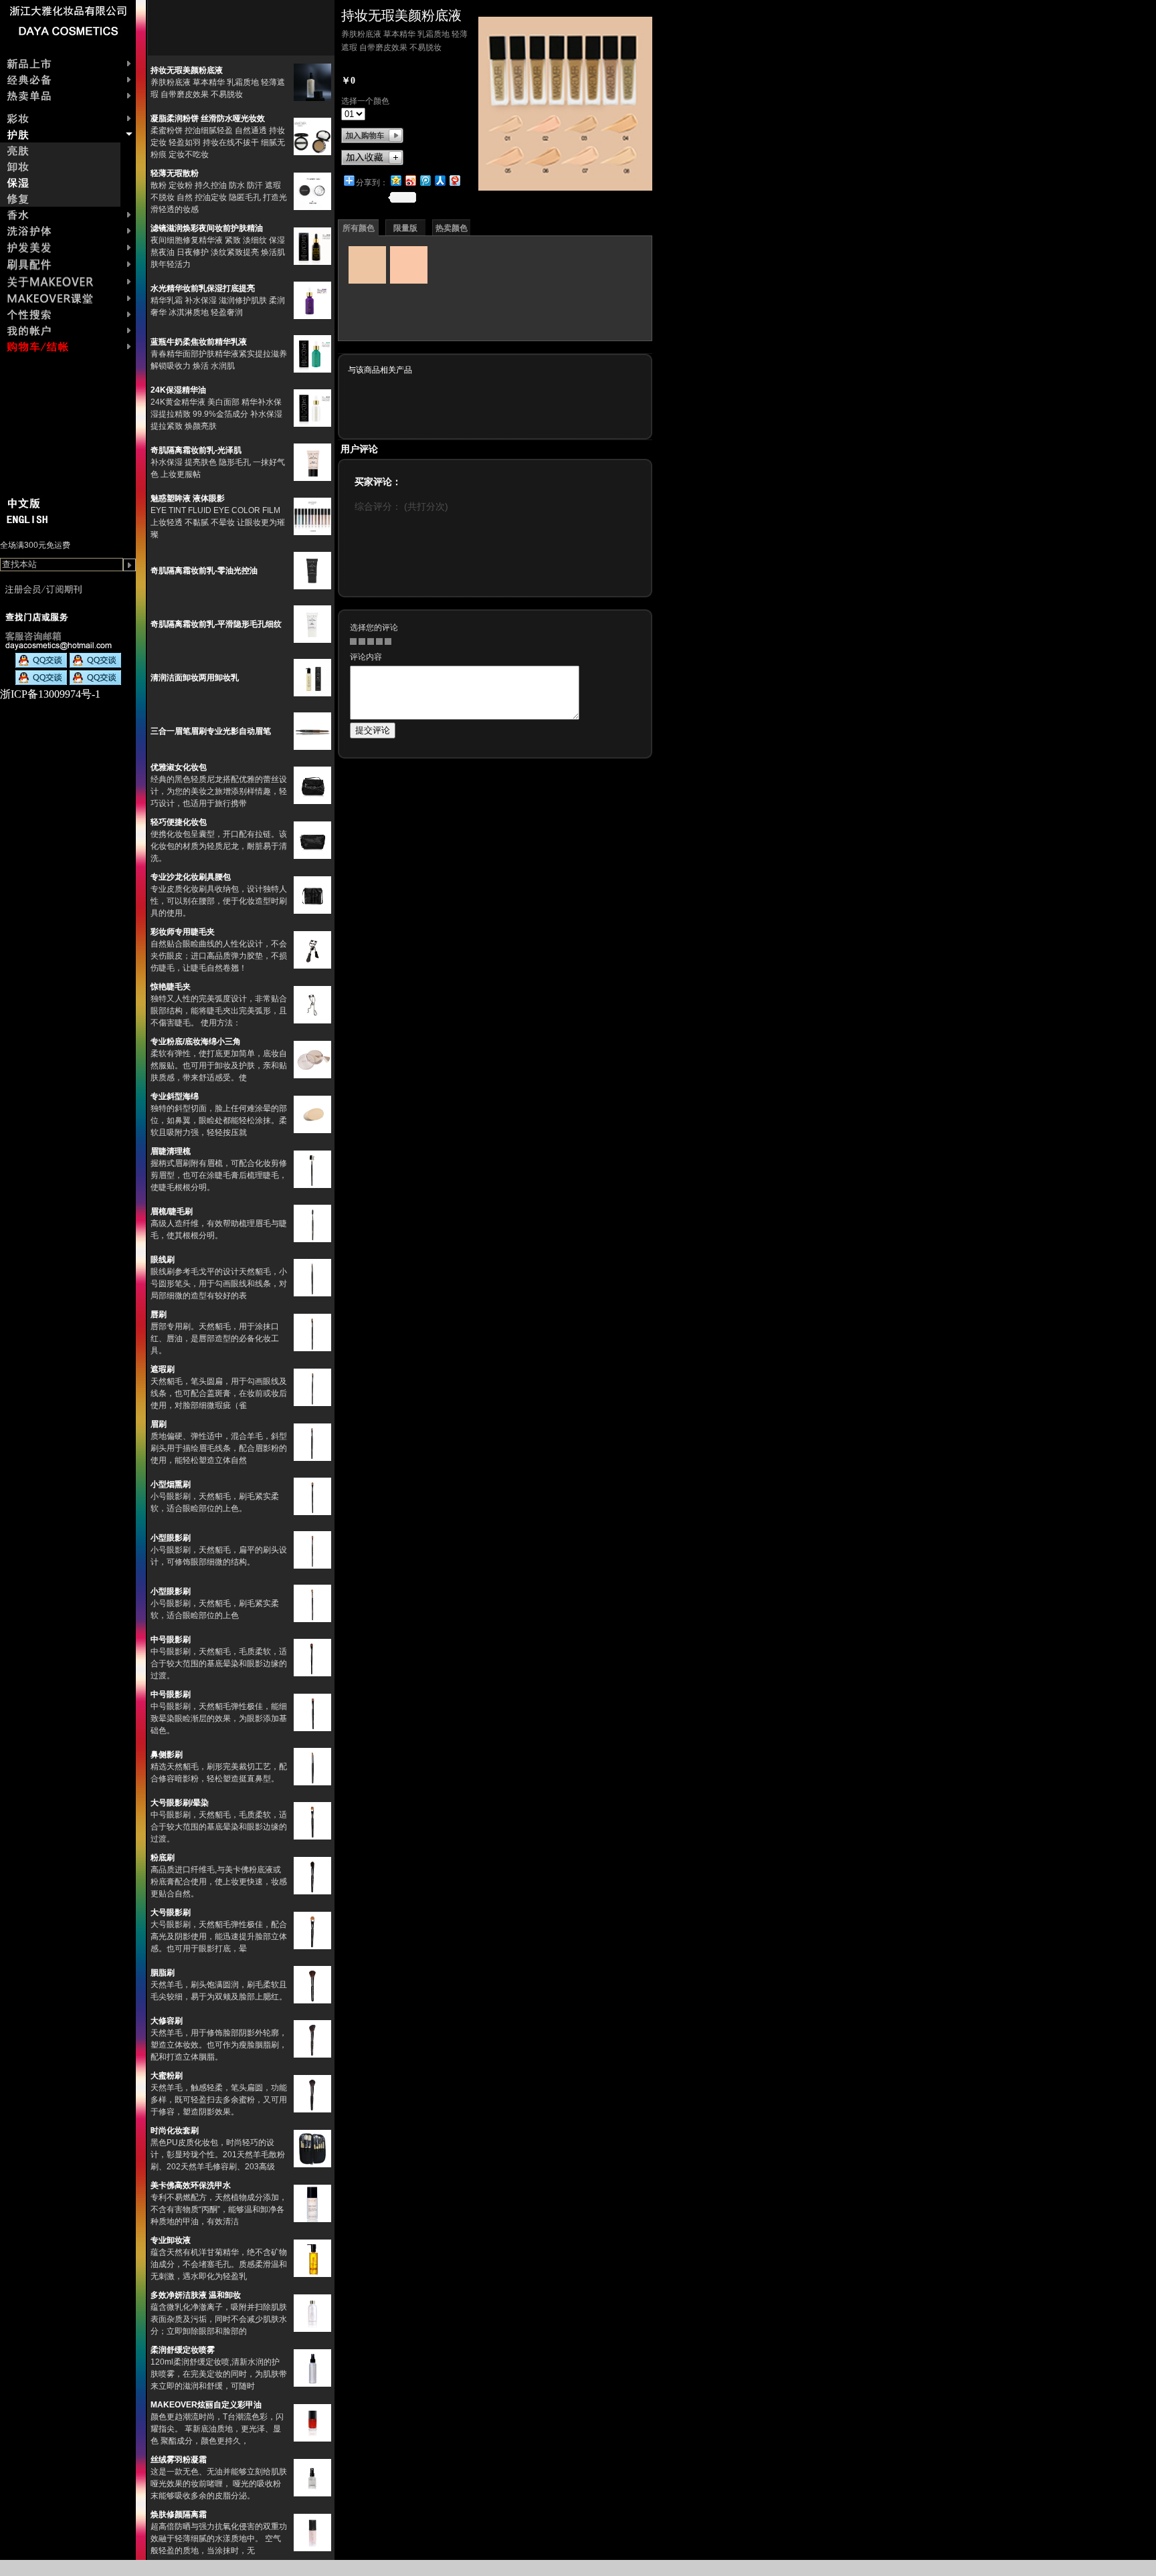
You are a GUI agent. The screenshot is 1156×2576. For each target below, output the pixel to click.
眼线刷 (163, 1260)
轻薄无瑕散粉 (175, 173)
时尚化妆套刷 (175, 2131)
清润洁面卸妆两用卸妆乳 (195, 678)
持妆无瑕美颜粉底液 (187, 70)
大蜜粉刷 (167, 2076)
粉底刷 (163, 1858)
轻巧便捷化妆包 (179, 822)
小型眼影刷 (171, 1538)
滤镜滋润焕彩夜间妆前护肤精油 (207, 228)
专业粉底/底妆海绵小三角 (196, 1042)
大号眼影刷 (171, 1912)
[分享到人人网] (440, 180)
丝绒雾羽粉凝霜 (179, 2460)
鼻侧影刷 (167, 1755)
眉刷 (159, 1424)
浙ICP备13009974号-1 (50, 694)
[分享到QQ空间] (395, 180)
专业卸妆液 (171, 2240)
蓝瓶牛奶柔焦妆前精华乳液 (199, 342)
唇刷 (159, 1314)
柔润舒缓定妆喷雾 (183, 2350)
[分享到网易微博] (454, 180)
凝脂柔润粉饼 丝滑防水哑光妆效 (208, 118)
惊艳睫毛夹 (171, 987)
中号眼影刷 (171, 1640)
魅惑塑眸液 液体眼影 (188, 498)
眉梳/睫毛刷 (172, 1211)
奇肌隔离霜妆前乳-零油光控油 (204, 571)
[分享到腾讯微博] (425, 180)
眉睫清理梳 (171, 1151)
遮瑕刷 (163, 1369)
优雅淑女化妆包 (179, 767)
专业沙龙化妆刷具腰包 (191, 877)
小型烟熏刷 (171, 1484)
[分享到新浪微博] (410, 180)
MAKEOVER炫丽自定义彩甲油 (206, 2405)
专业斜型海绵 (175, 1096)
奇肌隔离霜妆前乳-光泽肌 (196, 450)
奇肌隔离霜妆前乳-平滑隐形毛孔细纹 (216, 624)
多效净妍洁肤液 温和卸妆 (196, 2295)
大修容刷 (167, 2021)
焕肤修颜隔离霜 (179, 2514)
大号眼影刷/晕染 (180, 1803)
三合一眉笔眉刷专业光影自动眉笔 (211, 731)
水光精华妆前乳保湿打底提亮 (203, 288)
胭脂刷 (163, 1973)
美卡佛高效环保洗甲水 (191, 2185)
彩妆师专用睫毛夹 (183, 932)
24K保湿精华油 (178, 390)
